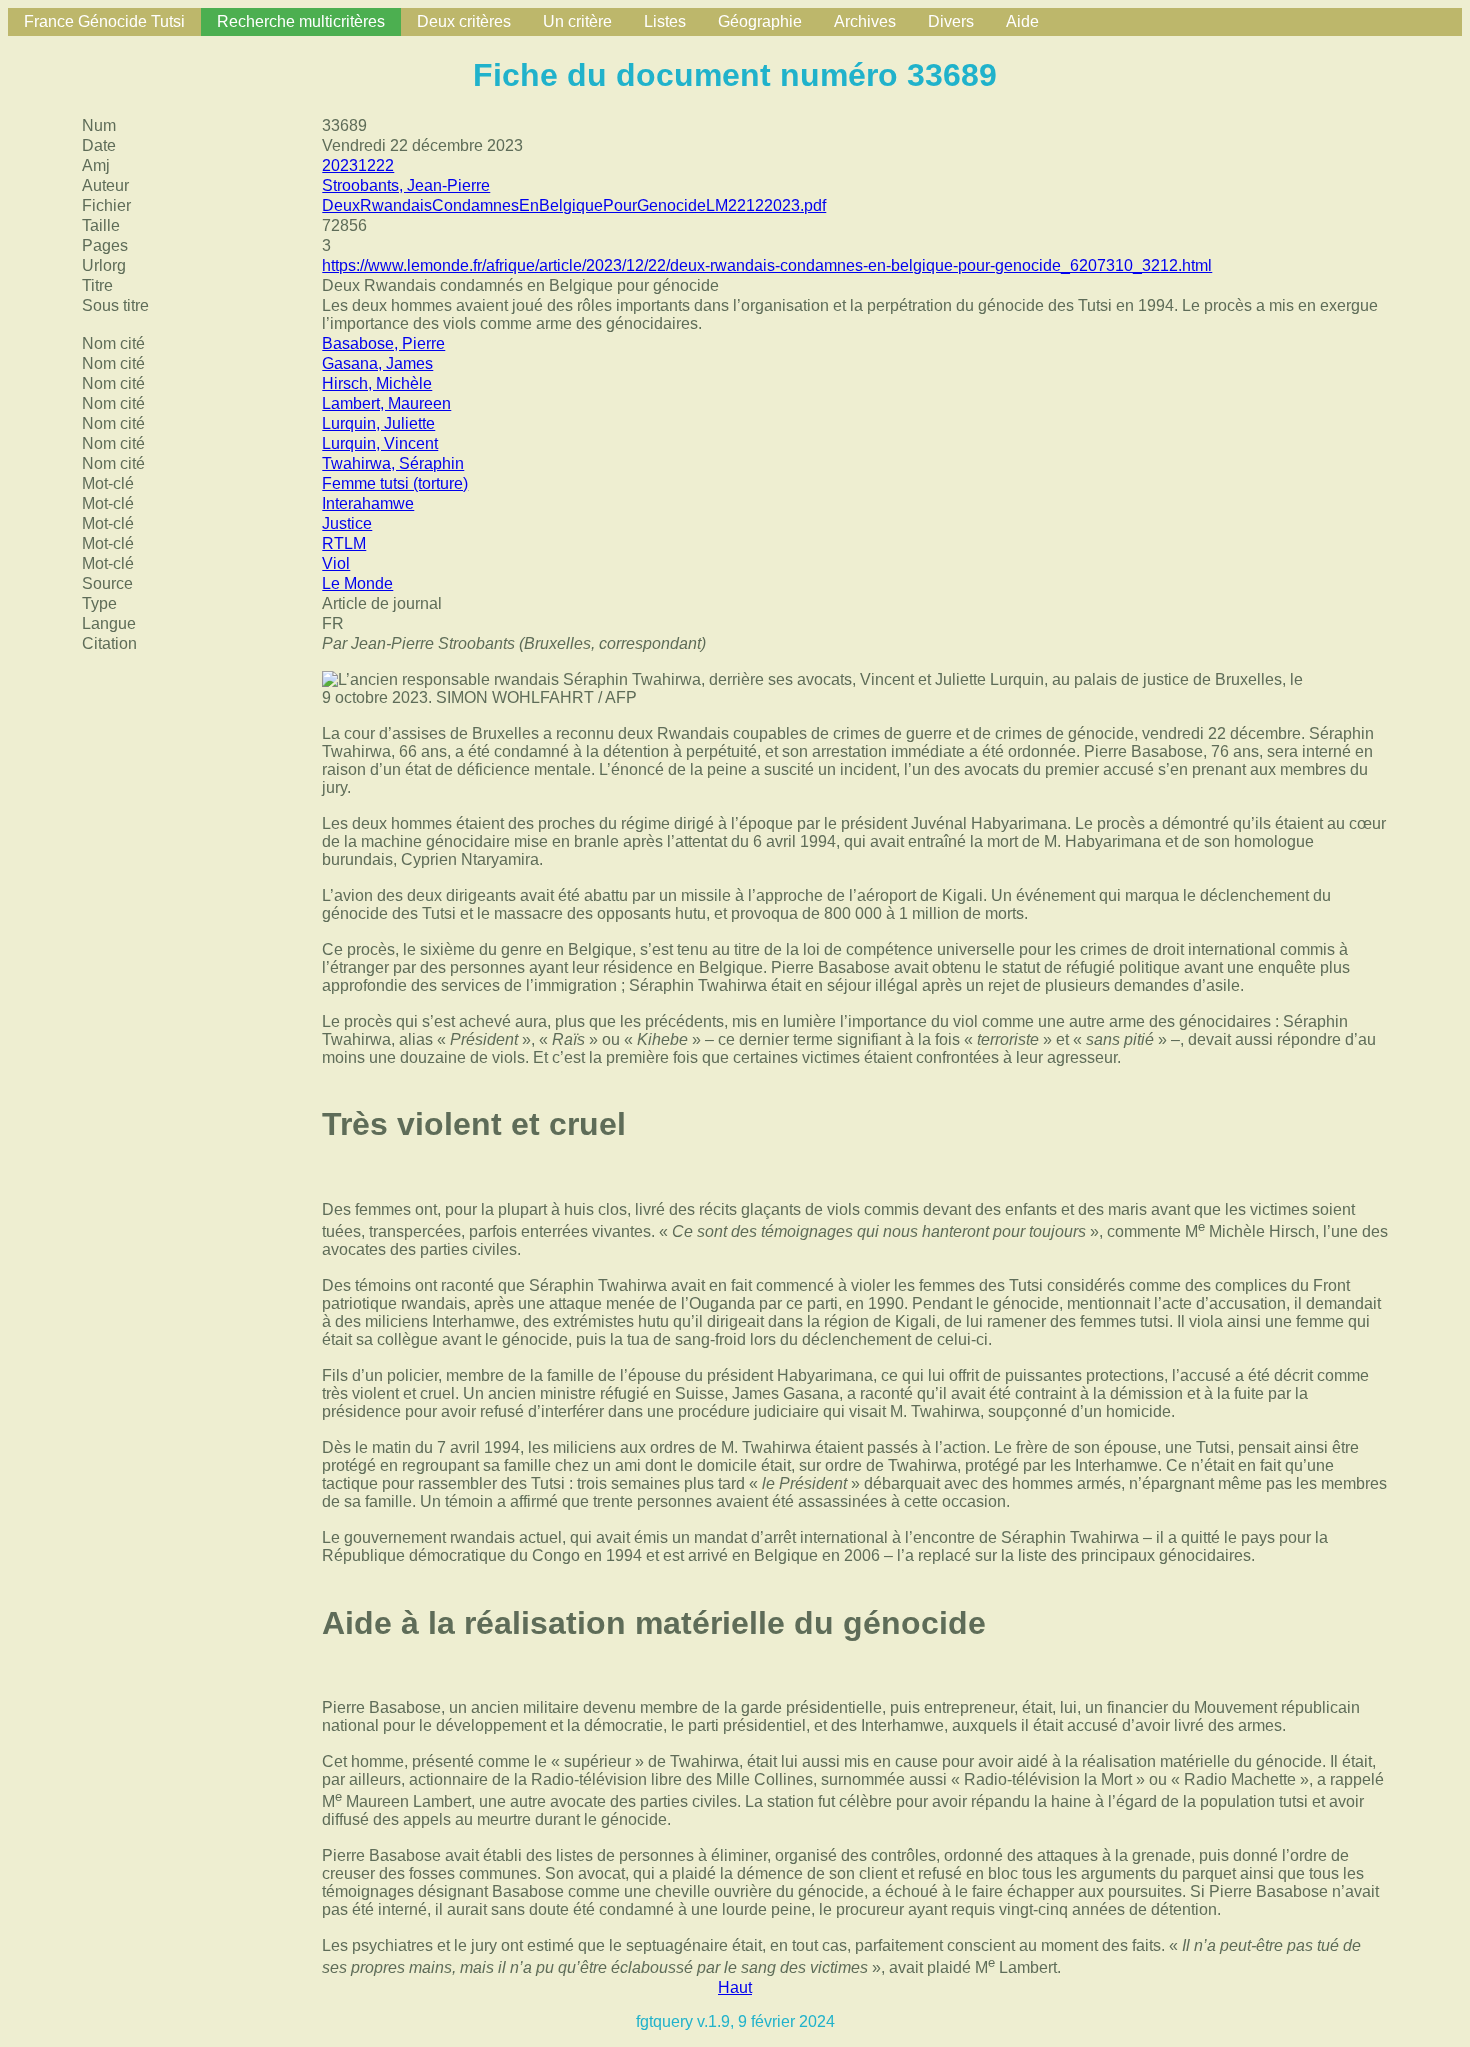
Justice (347, 523)
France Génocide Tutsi (104, 21)
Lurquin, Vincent (380, 443)
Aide (1022, 21)
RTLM (344, 543)
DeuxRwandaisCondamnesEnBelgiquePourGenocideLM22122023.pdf (574, 205)
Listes (665, 21)
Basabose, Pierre (383, 343)
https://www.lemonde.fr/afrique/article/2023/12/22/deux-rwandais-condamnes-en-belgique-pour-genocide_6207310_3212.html (767, 265)
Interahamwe (368, 503)
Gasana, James (377, 363)
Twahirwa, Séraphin (393, 463)
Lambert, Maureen (386, 403)
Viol (336, 563)
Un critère (577, 21)
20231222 (358, 165)
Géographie (760, 21)
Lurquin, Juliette (378, 423)
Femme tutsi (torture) (395, 483)
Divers (951, 21)
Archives (865, 21)
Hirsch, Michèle (377, 383)
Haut (735, 1987)
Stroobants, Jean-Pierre (406, 185)
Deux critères (464, 21)
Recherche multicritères (301, 21)
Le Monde (357, 583)
